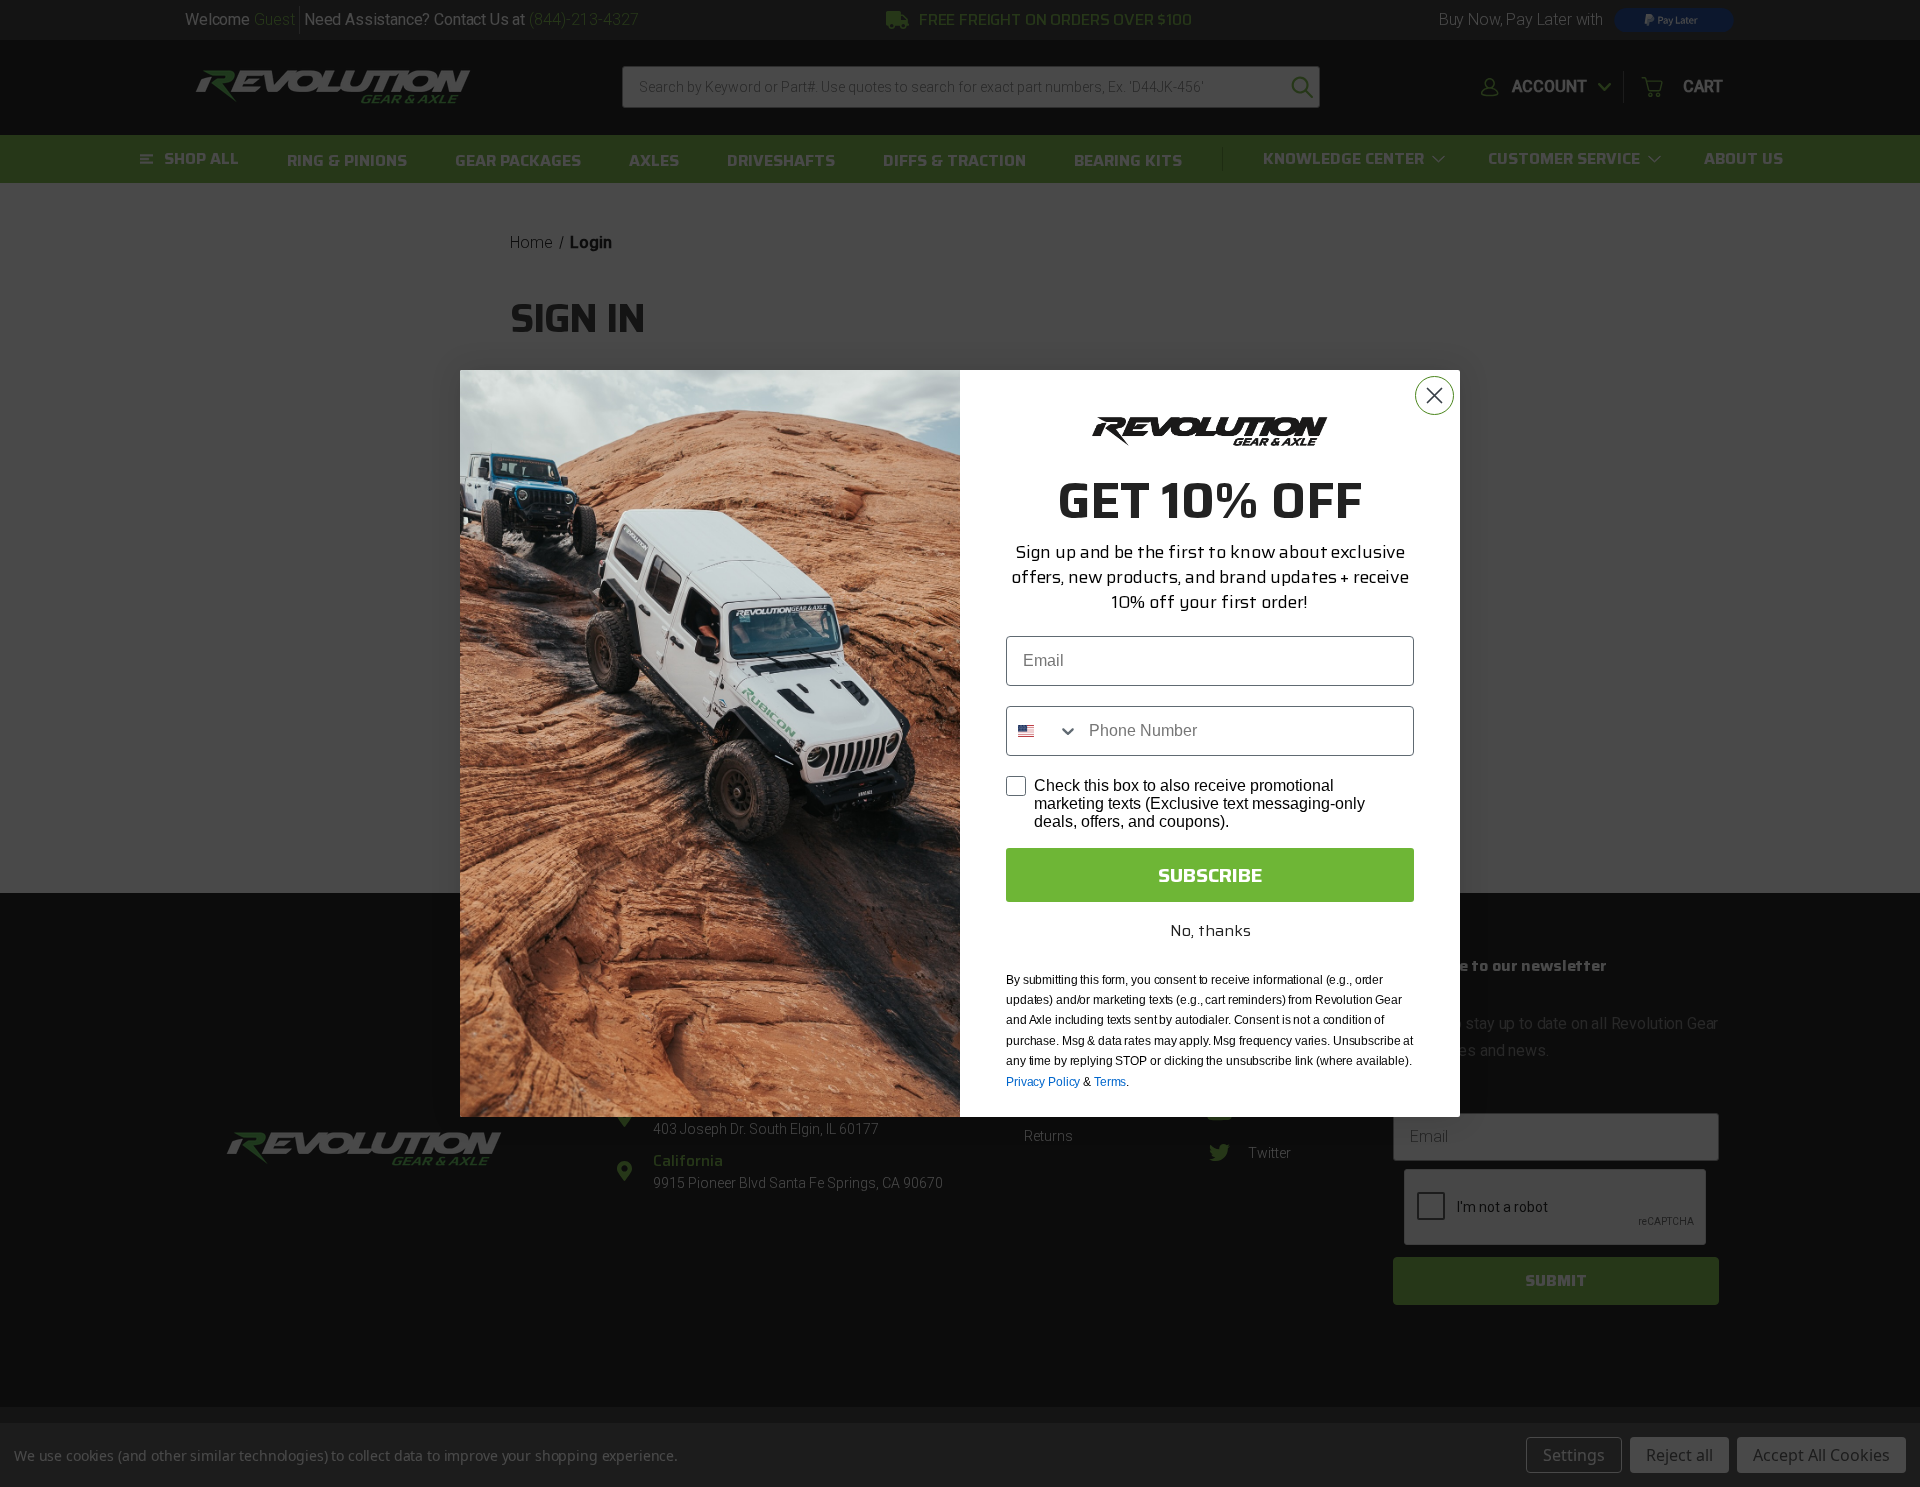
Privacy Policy (1043, 1082)
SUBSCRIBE (1210, 875)
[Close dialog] (1434, 395)
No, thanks (1210, 930)
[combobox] (1043, 731)
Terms (1110, 1082)
